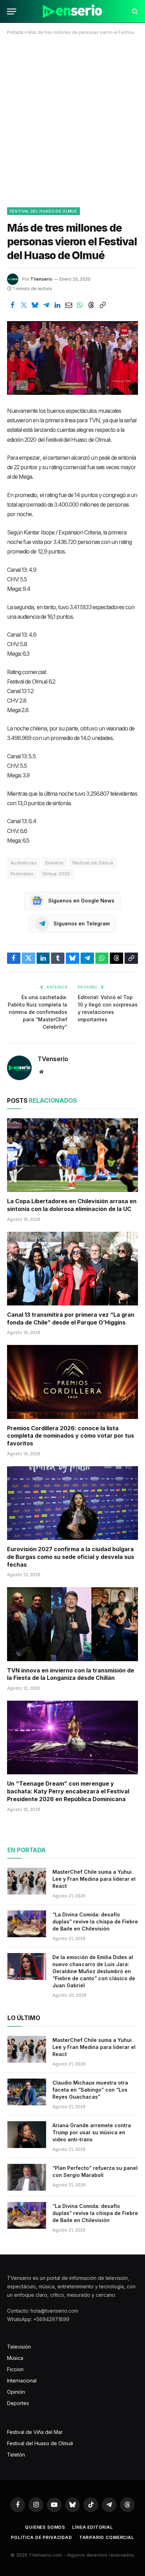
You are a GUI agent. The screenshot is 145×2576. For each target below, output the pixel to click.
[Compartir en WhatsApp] (80, 305)
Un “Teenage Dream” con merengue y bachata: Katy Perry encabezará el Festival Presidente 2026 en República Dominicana (68, 1791)
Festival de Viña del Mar (35, 2432)
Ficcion (15, 2369)
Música (15, 2358)
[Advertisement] (72, 120)
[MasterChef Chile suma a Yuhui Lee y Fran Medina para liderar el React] (27, 1881)
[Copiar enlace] (102, 305)
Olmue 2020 (56, 874)
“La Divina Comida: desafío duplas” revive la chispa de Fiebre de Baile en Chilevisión (95, 1922)
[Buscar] (134, 11)
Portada (15, 32)
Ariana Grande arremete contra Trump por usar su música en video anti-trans (92, 2132)
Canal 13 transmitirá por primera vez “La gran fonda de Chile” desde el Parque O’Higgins (71, 1318)
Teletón (16, 2455)
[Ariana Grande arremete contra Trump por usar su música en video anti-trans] (27, 2135)
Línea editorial (93, 2527)
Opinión (16, 2392)
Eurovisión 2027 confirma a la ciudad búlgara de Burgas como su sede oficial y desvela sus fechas (71, 1557)
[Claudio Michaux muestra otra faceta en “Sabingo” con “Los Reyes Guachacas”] (27, 2092)
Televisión (19, 2347)
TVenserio (41, 279)
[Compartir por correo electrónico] (69, 305)
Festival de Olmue (93, 863)
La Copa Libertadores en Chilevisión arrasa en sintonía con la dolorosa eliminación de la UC (72, 1205)
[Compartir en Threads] (91, 305)
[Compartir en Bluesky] (35, 305)
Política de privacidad (41, 2537)
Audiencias (24, 863)
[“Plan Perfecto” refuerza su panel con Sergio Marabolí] (27, 2177)
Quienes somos (45, 2527)
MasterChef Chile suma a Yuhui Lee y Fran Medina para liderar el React (94, 1879)
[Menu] (12, 11)
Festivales (22, 874)
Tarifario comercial (107, 2537)
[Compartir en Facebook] (12, 305)
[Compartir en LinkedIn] (57, 305)
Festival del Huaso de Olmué (43, 211)
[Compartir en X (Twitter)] (24, 305)
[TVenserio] (72, 11)
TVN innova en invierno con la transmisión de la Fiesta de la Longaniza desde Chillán (71, 1674)
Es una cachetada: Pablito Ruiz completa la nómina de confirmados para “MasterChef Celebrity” (37, 1012)
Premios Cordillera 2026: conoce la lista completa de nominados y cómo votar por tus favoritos (71, 1436)
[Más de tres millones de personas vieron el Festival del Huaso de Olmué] (72, 358)
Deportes (18, 2403)
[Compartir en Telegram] (46, 305)
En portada (27, 1850)
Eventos (55, 863)
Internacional (22, 2381)
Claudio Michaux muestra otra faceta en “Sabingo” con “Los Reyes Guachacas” (90, 2090)
